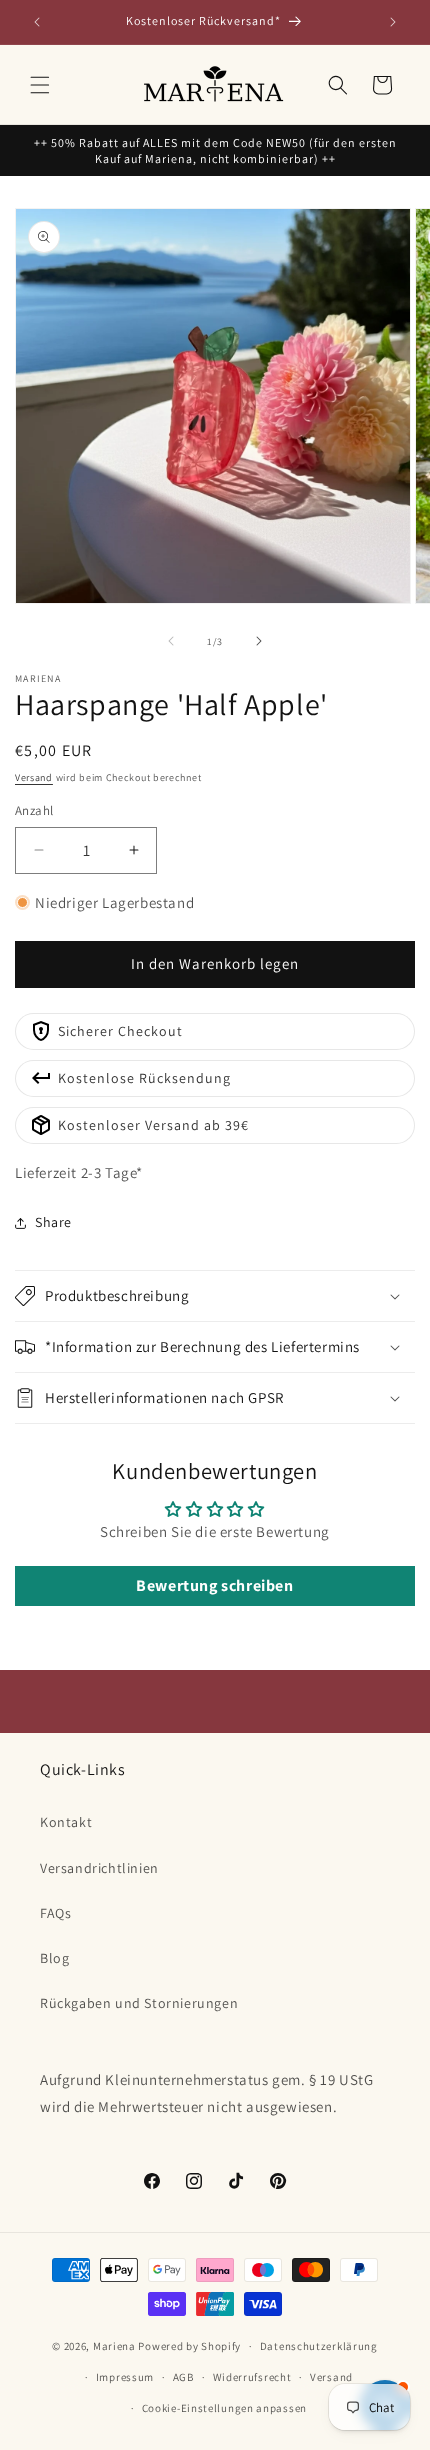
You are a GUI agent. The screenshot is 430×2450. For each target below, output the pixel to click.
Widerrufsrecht (252, 2377)
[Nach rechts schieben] (259, 641)
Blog (54, 1958)
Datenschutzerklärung (319, 2346)
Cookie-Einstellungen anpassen (224, 2408)
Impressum (125, 2377)
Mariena (114, 2346)
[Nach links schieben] (171, 641)
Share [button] (53, 1222)
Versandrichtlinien (99, 1868)
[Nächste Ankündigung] (393, 22)
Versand (34, 777)
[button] (40, 85)
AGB (183, 2377)
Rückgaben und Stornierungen (139, 2003)
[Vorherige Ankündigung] (37, 22)
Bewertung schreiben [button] (214, 1585)
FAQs (55, 1913)
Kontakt (66, 1822)
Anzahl (34, 810)
